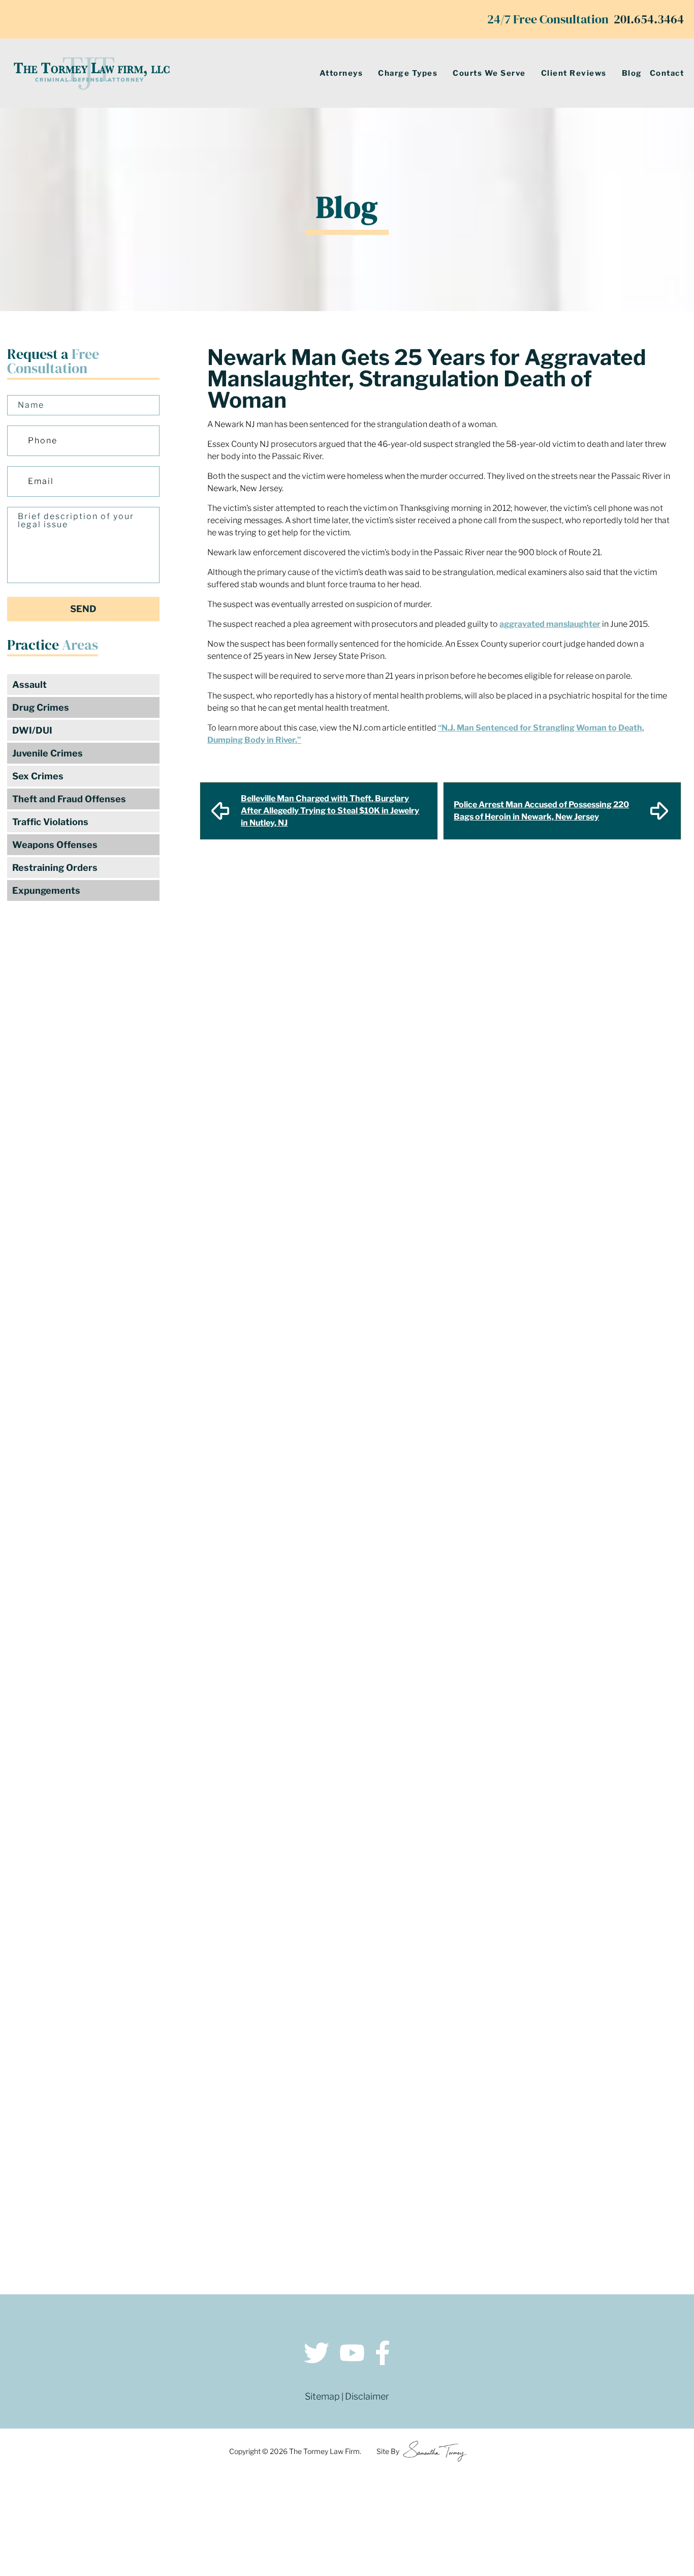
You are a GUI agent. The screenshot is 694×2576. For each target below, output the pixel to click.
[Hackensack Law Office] (184, 2209)
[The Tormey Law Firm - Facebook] (383, 2355)
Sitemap (322, 2396)
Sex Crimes (38, 776)
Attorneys (341, 73)
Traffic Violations (50, 822)
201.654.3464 (649, 19)
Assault (29, 685)
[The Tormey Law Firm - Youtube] (352, 2355)
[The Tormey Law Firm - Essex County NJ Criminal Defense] (91, 73)
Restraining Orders (55, 868)
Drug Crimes (41, 707)
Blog (632, 73)
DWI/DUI (32, 730)
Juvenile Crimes (48, 753)
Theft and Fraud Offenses (69, 799)
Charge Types (408, 73)
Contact (667, 73)
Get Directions (184, 2134)
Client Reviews (574, 73)
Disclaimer (367, 2396)
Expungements (46, 890)
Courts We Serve (489, 73)
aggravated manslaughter (550, 624)
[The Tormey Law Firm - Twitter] (317, 2355)
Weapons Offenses (55, 845)
